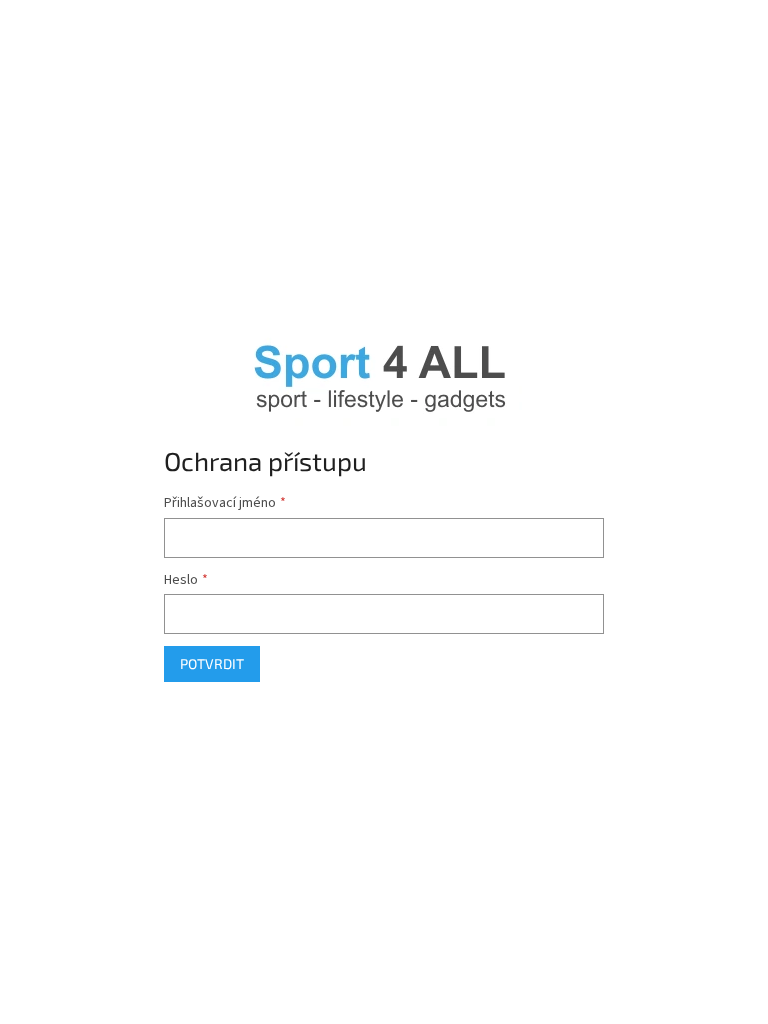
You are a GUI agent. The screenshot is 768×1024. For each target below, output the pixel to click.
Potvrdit (212, 663)
